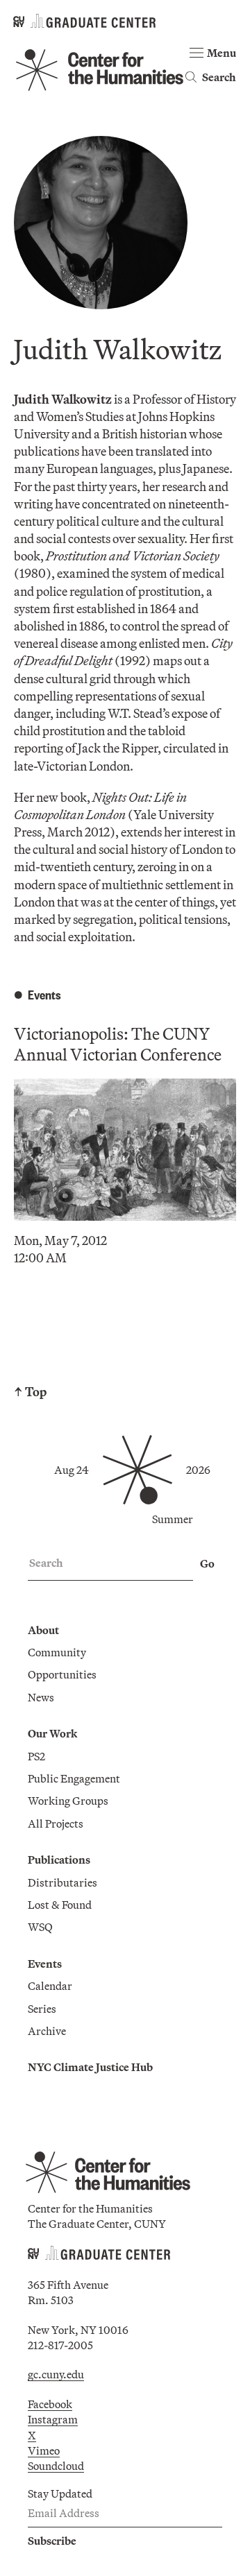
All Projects (56, 1823)
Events (45, 1964)
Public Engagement (74, 1778)
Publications (59, 1860)
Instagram (53, 2419)
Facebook (50, 2404)
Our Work (52, 1733)
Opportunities (62, 1674)
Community (57, 1652)
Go (207, 1563)
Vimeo (44, 2450)
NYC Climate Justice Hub (90, 2067)
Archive (47, 2031)
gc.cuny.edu (56, 2374)
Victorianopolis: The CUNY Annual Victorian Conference (118, 1044)
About (43, 1630)
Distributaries (62, 1882)
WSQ (40, 1927)
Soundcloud (56, 2466)
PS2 (36, 1756)
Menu (222, 53)
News (41, 1697)
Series (42, 2009)
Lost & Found (60, 1905)
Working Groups (68, 1801)
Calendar (50, 1986)
